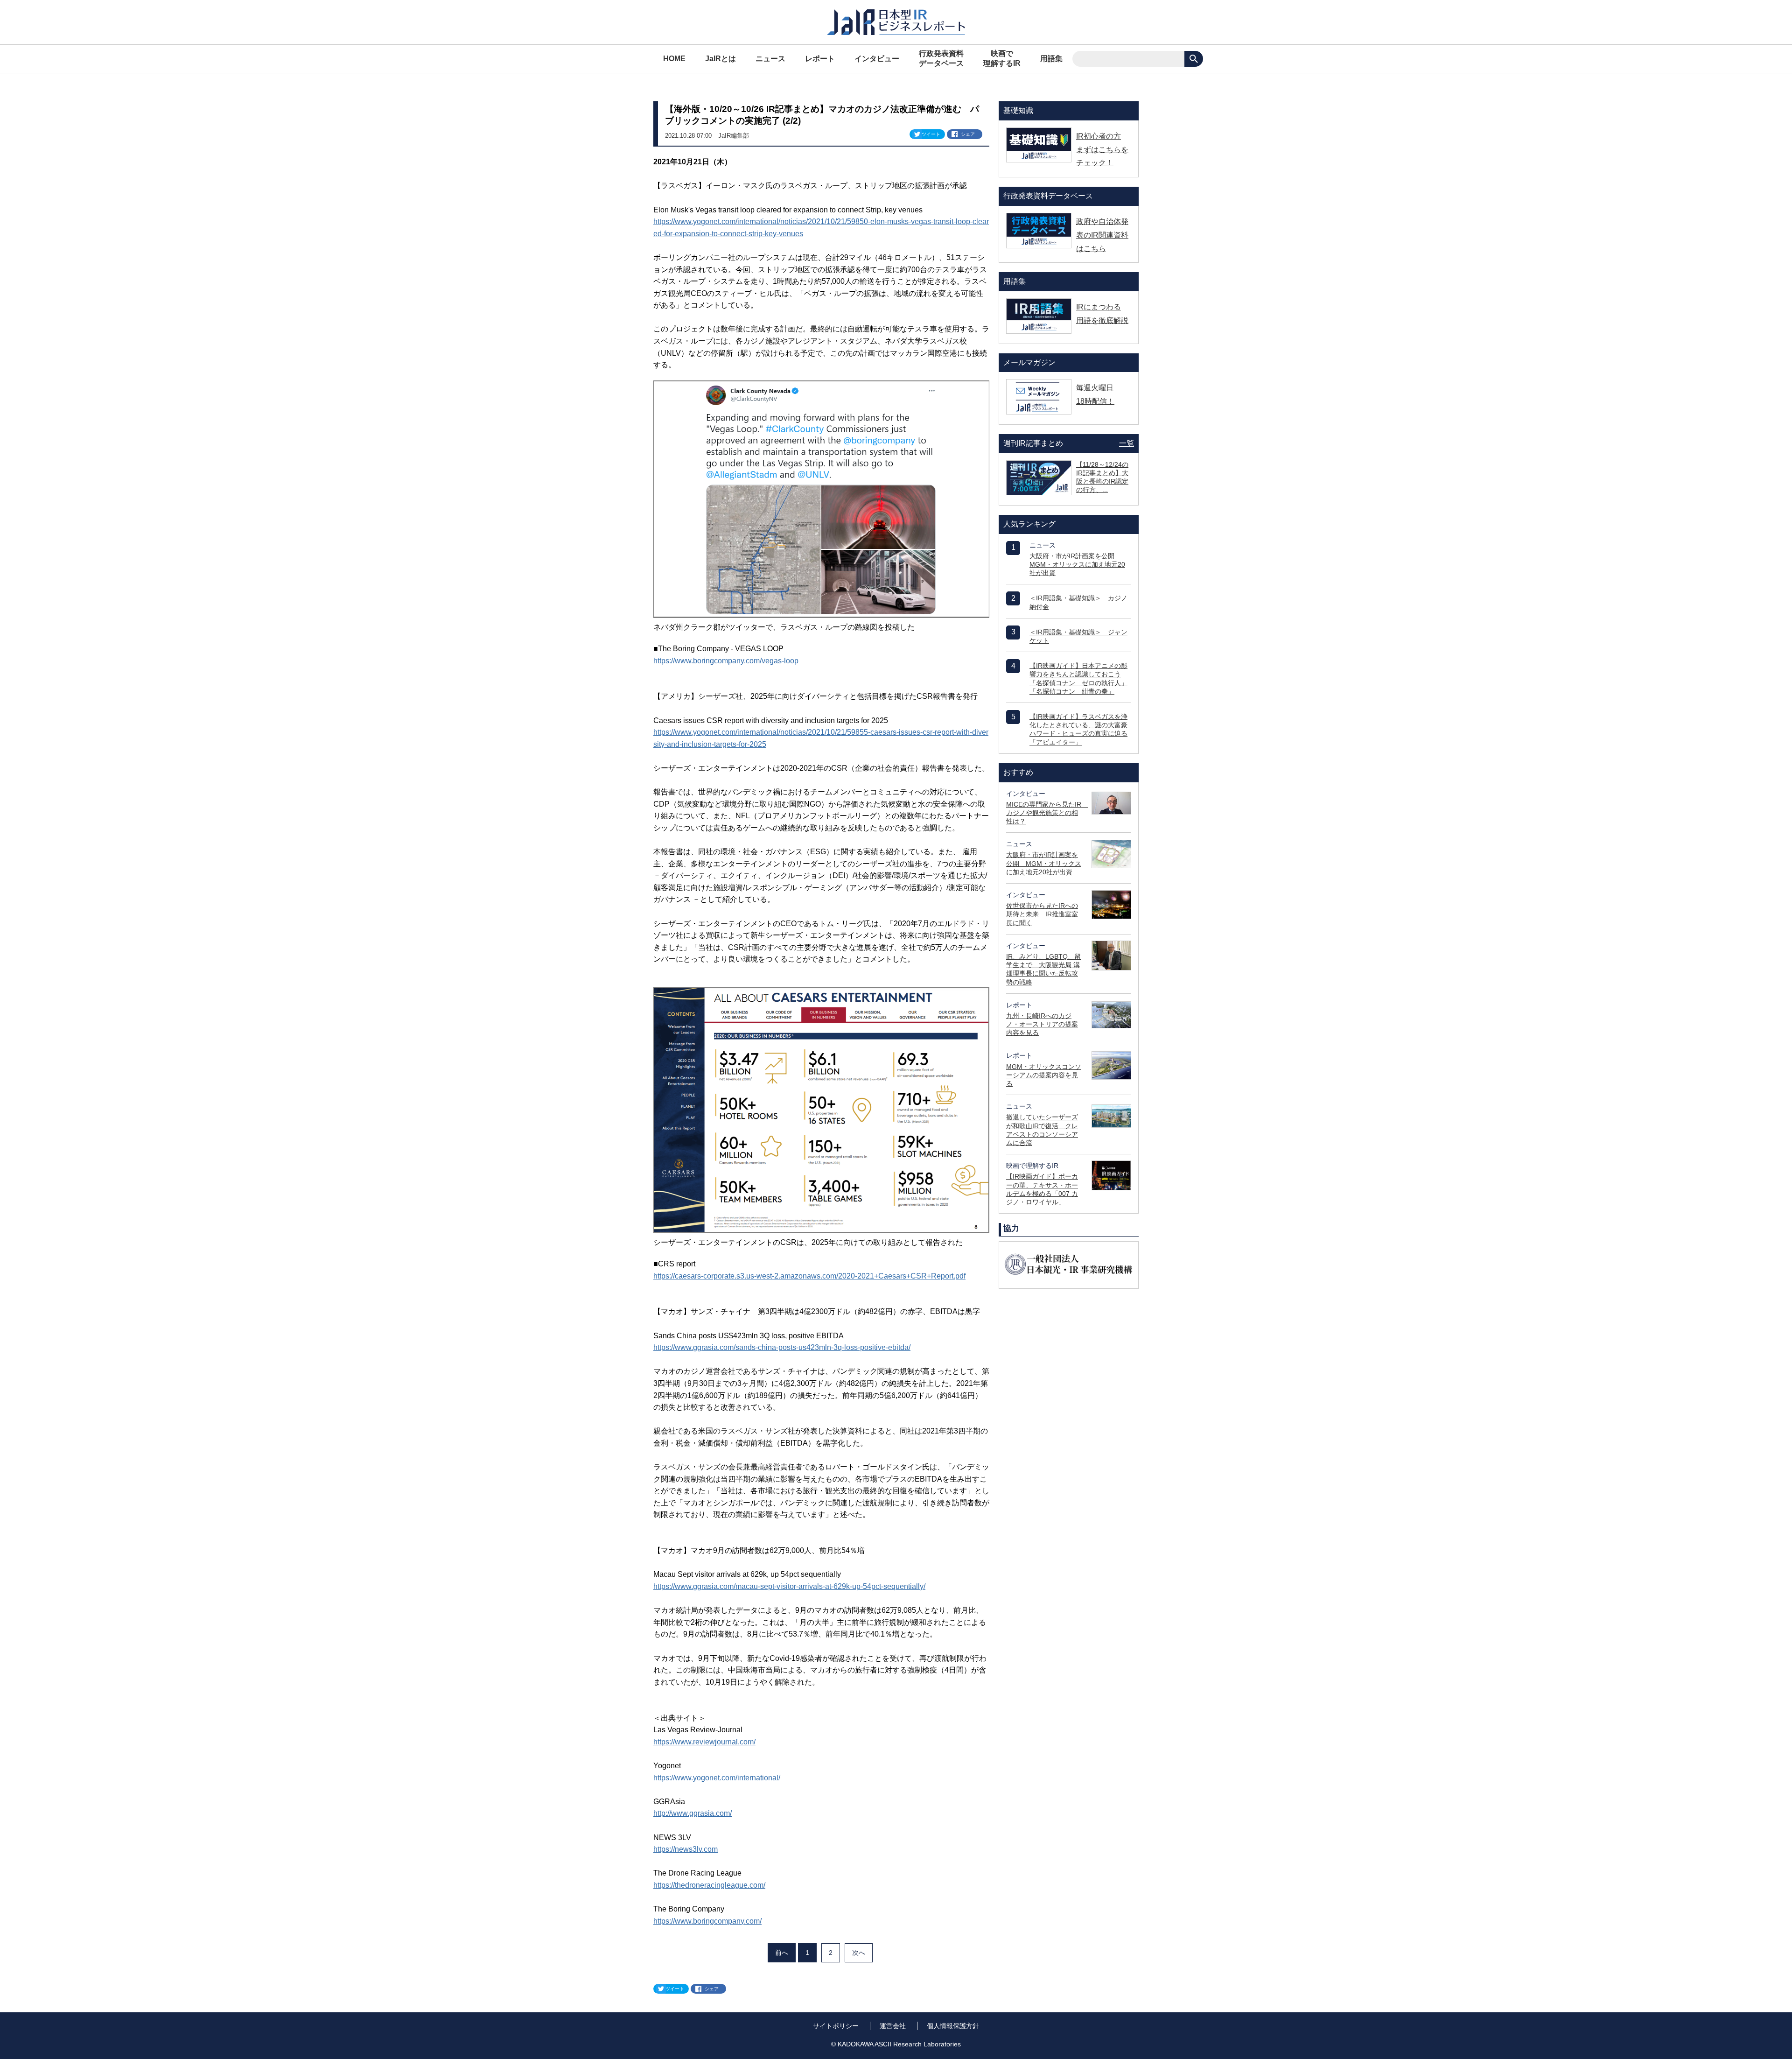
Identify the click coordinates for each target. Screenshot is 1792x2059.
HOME (674, 59)
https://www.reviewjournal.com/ (704, 1742)
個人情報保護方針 (953, 2026)
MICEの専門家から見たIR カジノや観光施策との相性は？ (1047, 813)
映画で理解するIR (1002, 58)
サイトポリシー (836, 2026)
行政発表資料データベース (941, 58)
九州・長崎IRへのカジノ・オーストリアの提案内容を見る (1042, 1024)
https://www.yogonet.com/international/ (717, 1778)
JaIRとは (721, 59)
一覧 (1127, 443)
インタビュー (877, 59)
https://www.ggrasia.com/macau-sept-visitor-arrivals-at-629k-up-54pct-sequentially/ (789, 1586)
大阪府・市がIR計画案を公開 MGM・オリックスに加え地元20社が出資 (1077, 564)
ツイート (931, 134)
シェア (968, 134)
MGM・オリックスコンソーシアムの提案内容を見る (1044, 1075)
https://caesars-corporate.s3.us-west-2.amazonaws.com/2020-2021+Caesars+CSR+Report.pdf (809, 1276)
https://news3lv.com (686, 1849)
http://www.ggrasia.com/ (693, 1813)
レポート (820, 59)
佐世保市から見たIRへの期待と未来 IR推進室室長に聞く (1042, 914)
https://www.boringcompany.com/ (707, 1921)
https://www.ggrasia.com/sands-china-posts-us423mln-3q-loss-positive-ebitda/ (782, 1347)
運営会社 (893, 2026)
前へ (782, 1953)
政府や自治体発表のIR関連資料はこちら (1102, 235)
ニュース (770, 59)
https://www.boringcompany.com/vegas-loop (726, 661)
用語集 (1051, 59)
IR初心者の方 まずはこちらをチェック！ (1102, 150)
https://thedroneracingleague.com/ (709, 1885)
